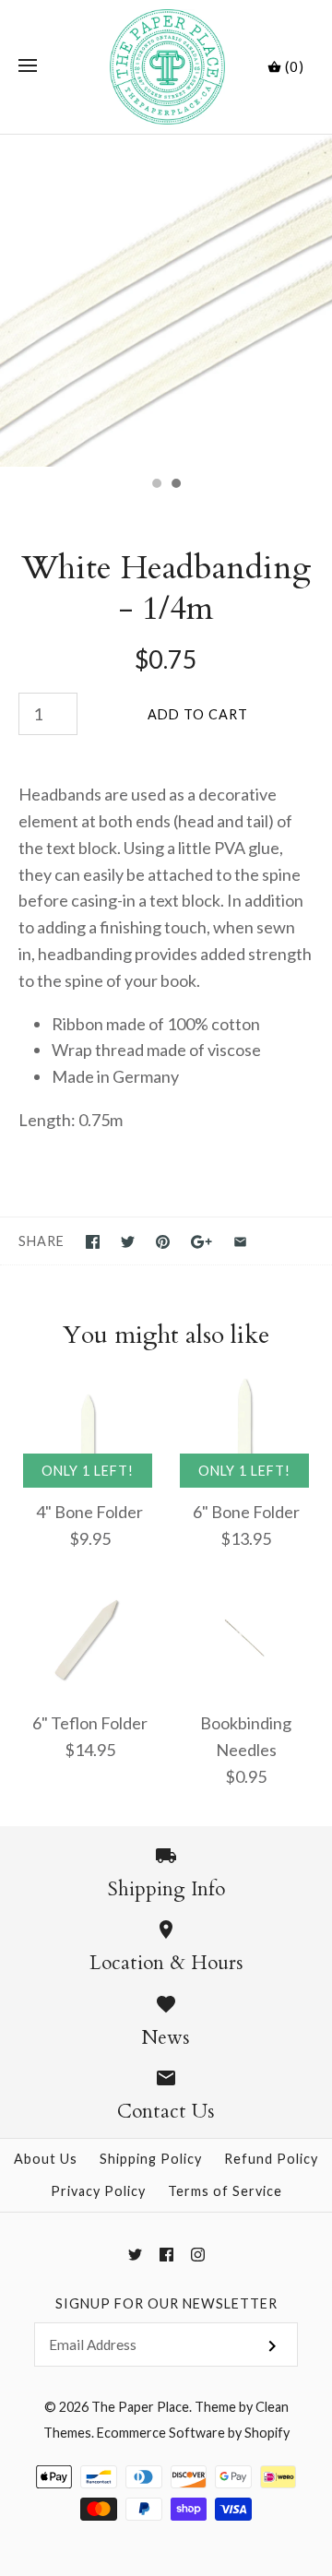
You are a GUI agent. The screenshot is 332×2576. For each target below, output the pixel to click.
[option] (166, 301)
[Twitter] (135, 2255)
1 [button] (156, 485)
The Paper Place (140, 2407)
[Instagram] (198, 2255)
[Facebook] (166, 2255)
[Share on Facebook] (93, 1242)
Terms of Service (225, 2191)
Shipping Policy (151, 2159)
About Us (46, 2159)
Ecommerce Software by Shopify (193, 2433)
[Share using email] (240, 1242)
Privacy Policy (98, 2191)
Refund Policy (271, 2159)
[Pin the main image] (163, 1242)
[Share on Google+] (202, 1242)
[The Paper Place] (166, 67)
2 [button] (175, 485)
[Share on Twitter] (128, 1242)
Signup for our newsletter (166, 2303)
